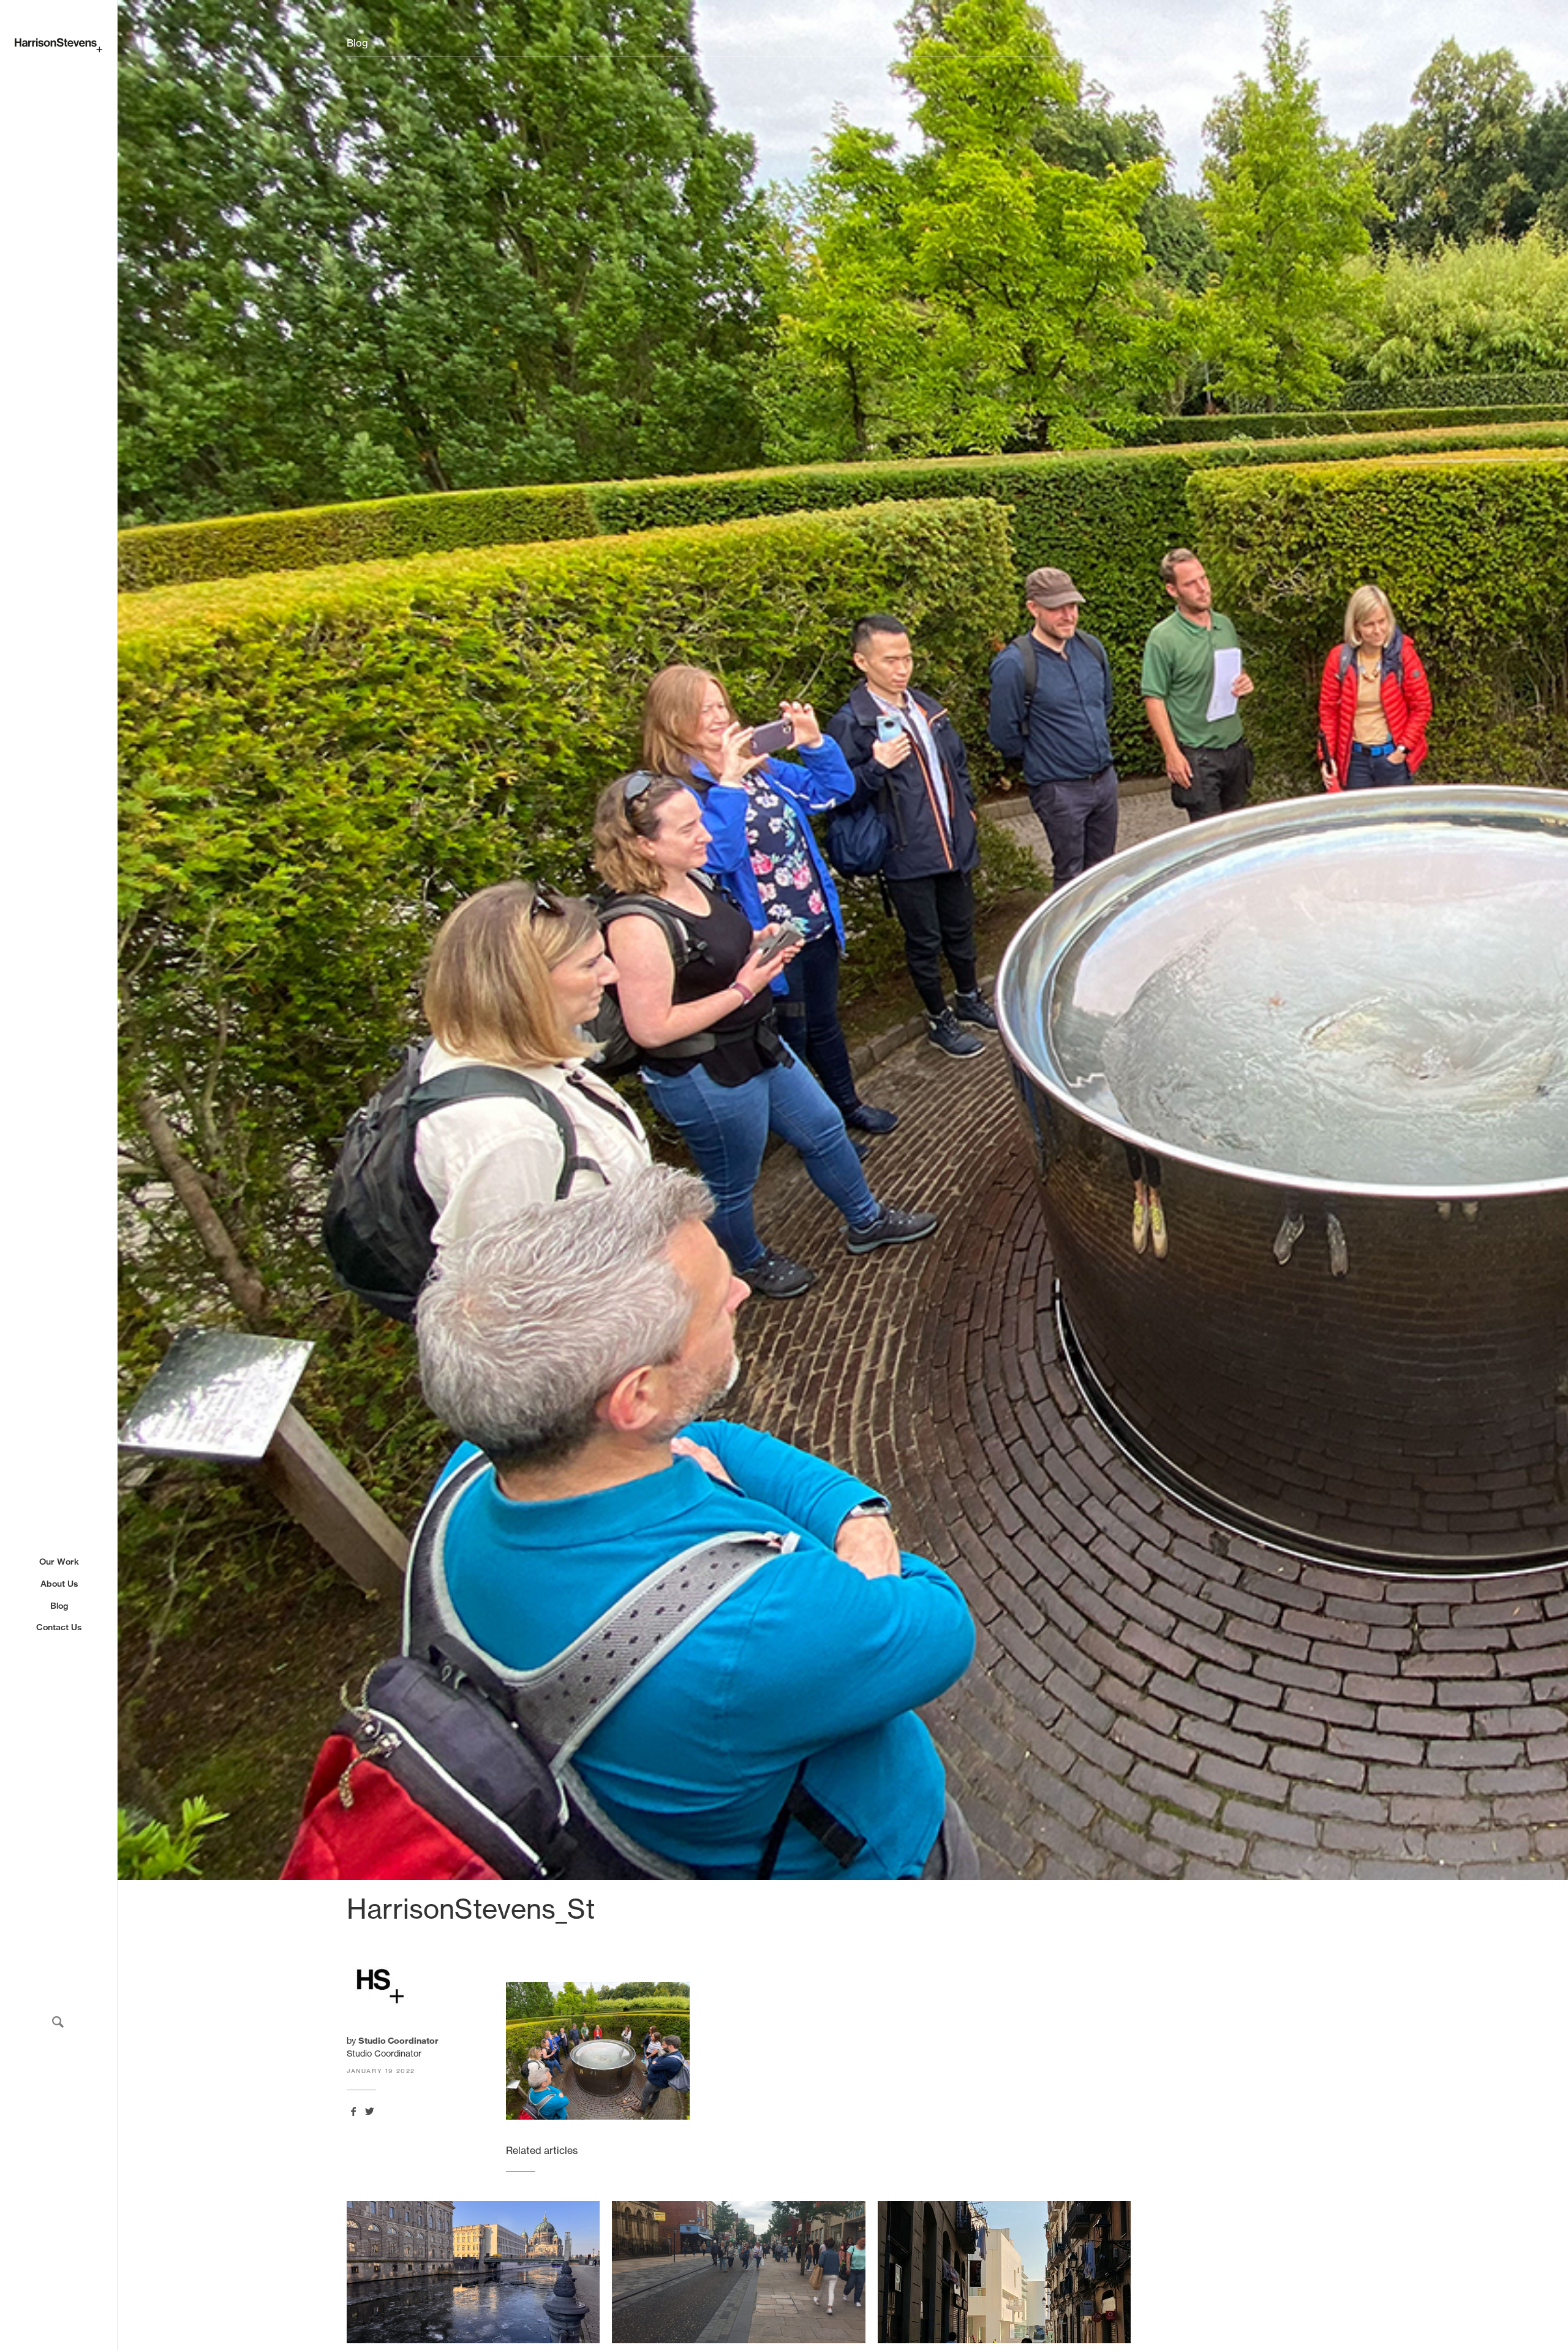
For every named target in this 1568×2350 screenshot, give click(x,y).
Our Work (59, 1562)
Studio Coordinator (398, 2041)
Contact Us (59, 1627)
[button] (58, 2022)
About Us (59, 1583)
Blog (59, 1605)
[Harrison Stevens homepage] (58, 45)
